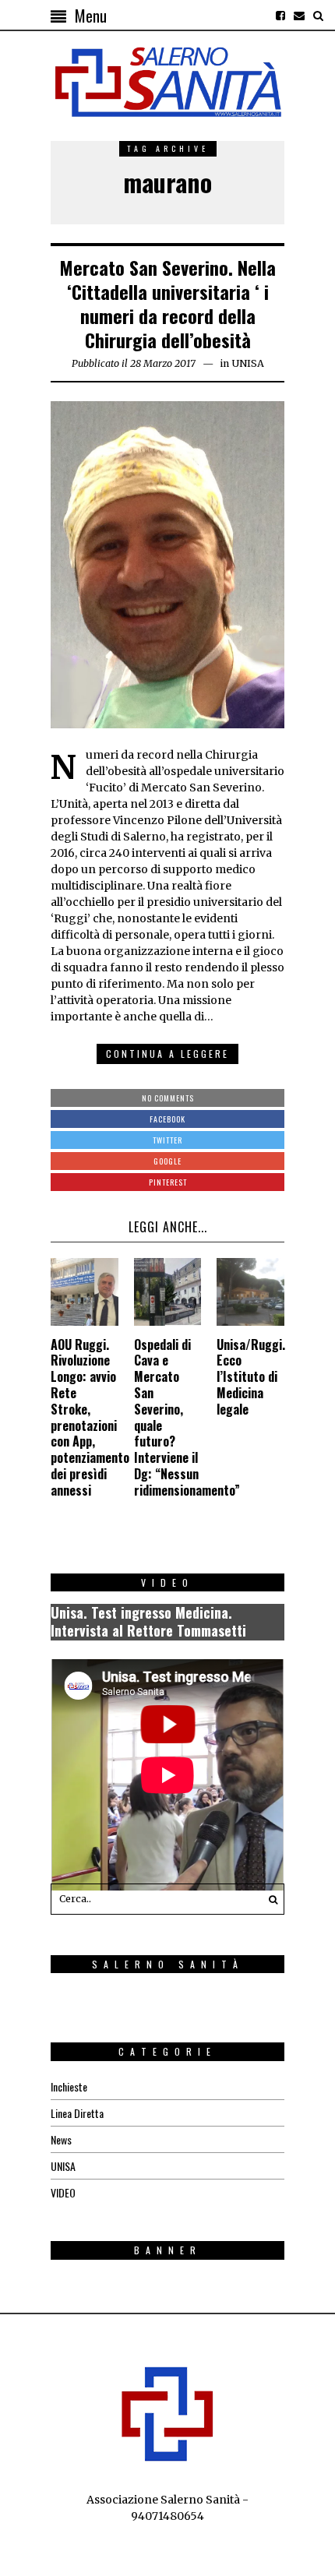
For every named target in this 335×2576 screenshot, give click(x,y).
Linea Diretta (77, 2113)
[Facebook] (280, 16)
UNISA (248, 363)
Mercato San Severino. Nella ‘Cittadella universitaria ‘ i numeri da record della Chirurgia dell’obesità (167, 304)
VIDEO (63, 2192)
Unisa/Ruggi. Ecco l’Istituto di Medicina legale (251, 1377)
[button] (269, 1899)
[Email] (299, 16)
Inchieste (69, 2086)
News (61, 2139)
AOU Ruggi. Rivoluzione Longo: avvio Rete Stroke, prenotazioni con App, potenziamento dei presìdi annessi (90, 1417)
